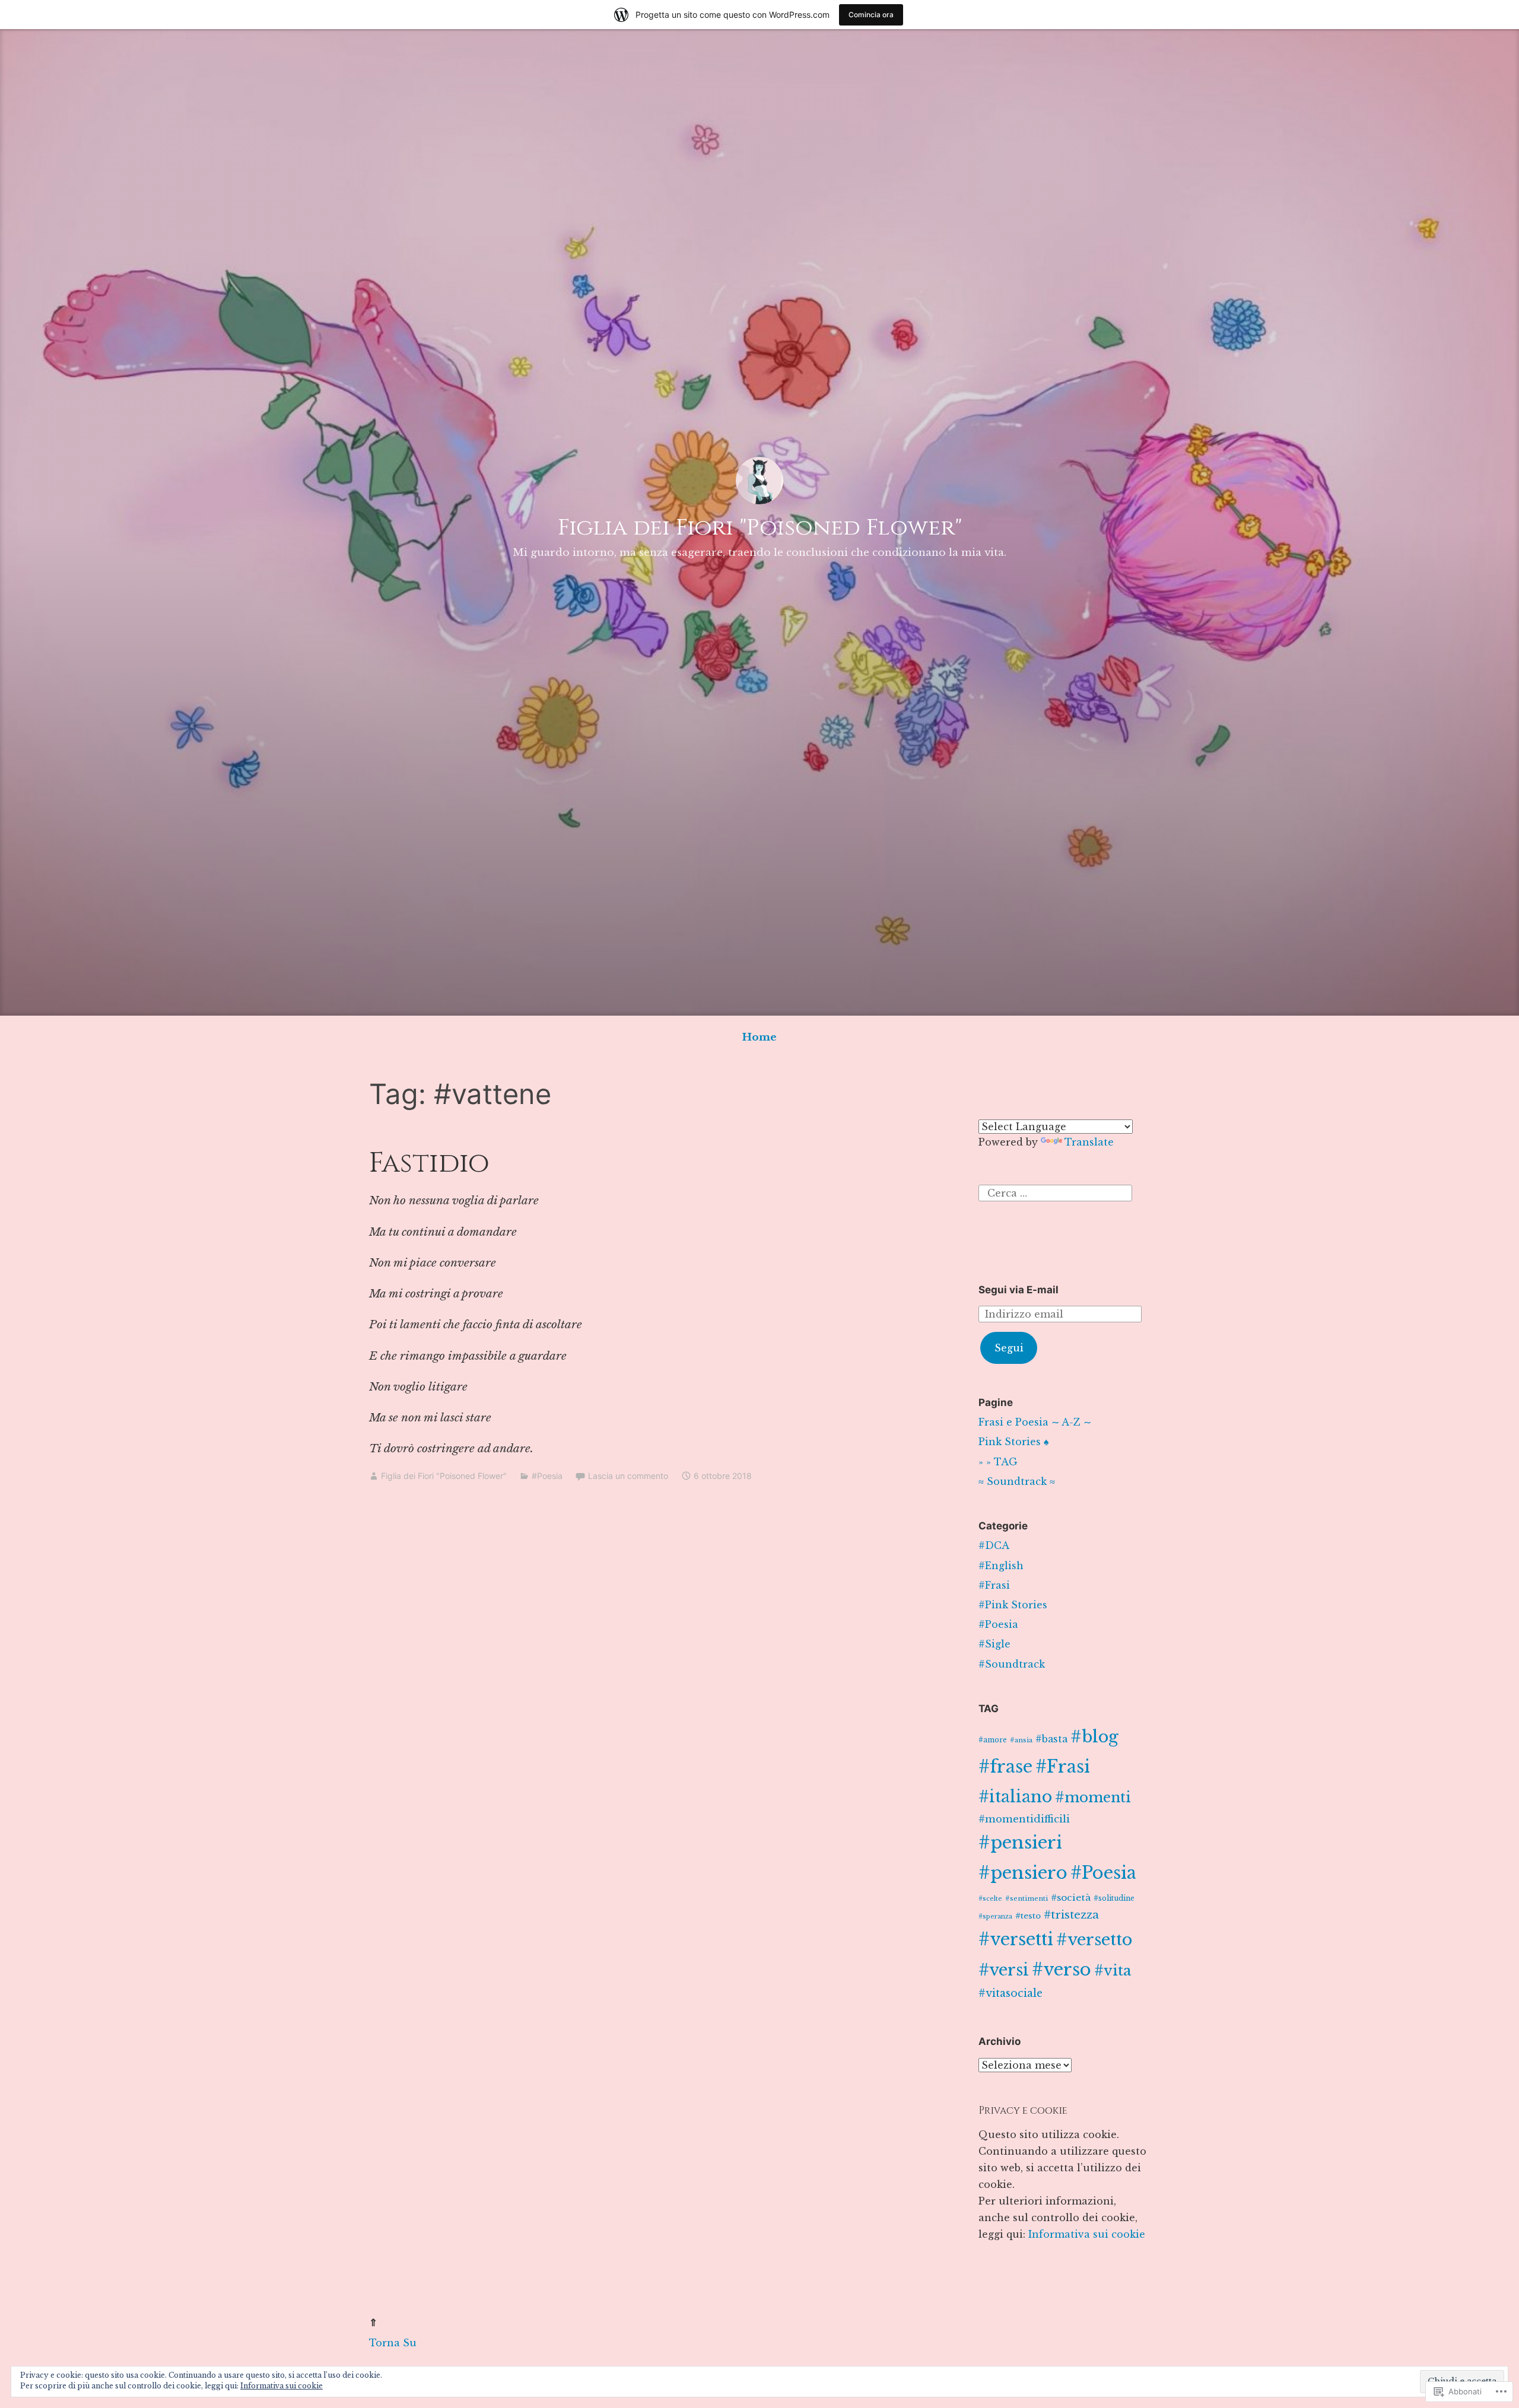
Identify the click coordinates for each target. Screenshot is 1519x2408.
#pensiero (1023, 1873)
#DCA (994, 1545)
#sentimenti (1027, 1898)
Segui (1009, 1348)
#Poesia (547, 1476)
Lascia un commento (628, 1476)
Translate (1089, 1142)
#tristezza (1071, 1915)
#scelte (990, 1899)
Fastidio (429, 1163)
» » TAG (998, 1462)
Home (759, 1037)
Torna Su (393, 2343)
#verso (1062, 1970)
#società (1071, 1898)
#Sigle (994, 1644)
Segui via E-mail (1019, 1290)
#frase (1005, 1767)
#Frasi (994, 1585)
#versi (1004, 1970)
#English (1001, 1566)
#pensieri (1020, 1843)
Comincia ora (871, 15)
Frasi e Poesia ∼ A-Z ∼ (1035, 1422)
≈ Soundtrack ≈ (1017, 1481)
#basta (1051, 1739)
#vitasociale (1010, 1993)
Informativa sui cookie (1087, 2234)
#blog (1094, 1737)
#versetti (1016, 1939)
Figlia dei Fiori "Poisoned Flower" (760, 528)
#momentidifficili (1024, 1819)
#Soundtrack (1012, 1664)
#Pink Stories (1013, 1605)
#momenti (1093, 1797)
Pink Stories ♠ (1014, 1442)
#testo (1028, 1916)
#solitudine (1114, 1898)
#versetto (1094, 1940)
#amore (993, 1740)
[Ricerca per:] (1055, 1192)
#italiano (1015, 1796)
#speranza (995, 1916)
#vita (1113, 1970)
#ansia (1021, 1740)
